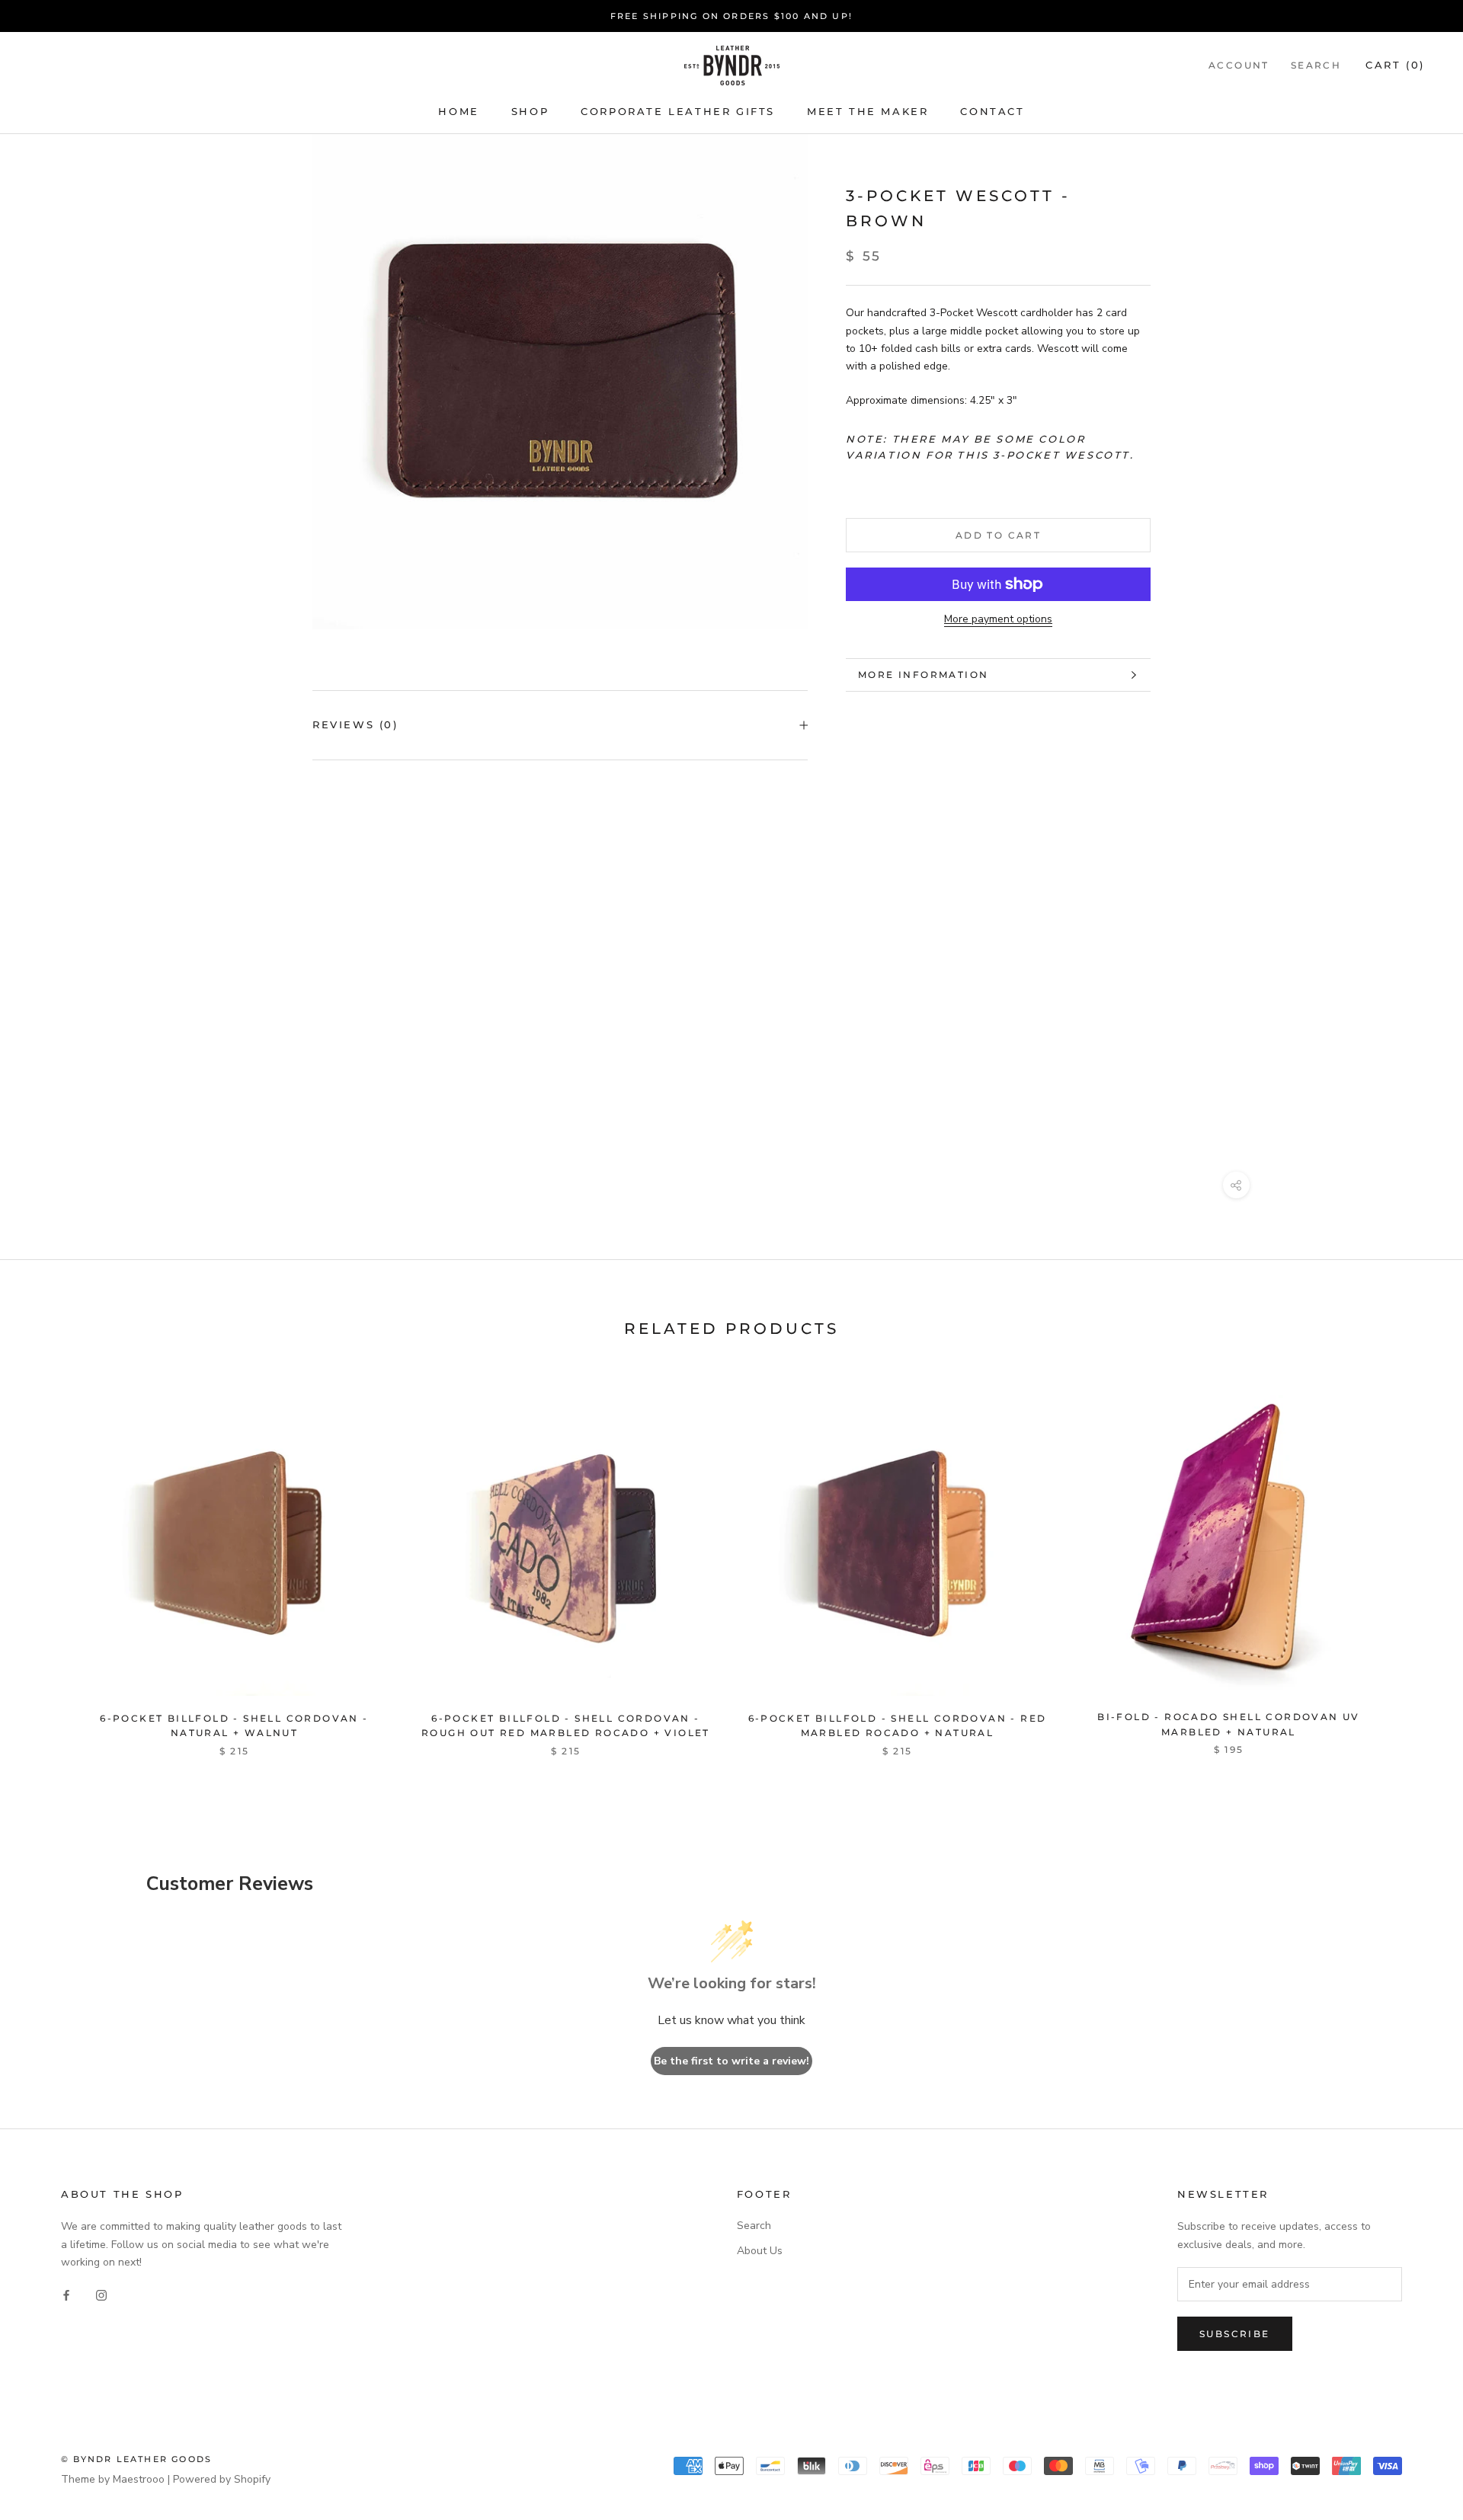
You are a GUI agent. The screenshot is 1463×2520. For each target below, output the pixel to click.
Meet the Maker (868, 111)
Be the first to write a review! (731, 2061)
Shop (530, 111)
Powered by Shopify (222, 2479)
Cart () (1395, 66)
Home (458, 111)
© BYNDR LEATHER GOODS (136, 2459)
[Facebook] (66, 2295)
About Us (760, 2251)
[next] (1415, 1560)
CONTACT (992, 111)
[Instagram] (101, 2295)
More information (923, 675)
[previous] (48, 1560)
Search (1316, 66)
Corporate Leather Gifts (678, 111)
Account (1239, 66)
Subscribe (1235, 2334)
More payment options (998, 619)
